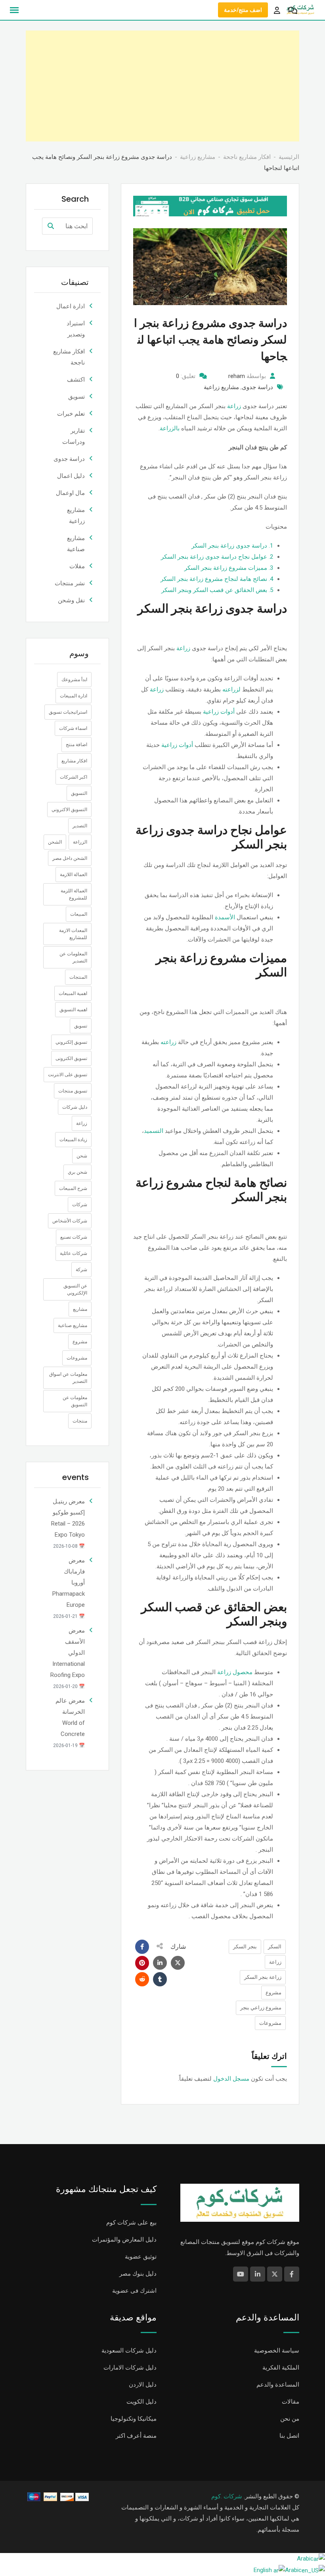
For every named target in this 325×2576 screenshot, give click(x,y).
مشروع (273, 1993)
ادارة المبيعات (74, 696)
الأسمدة (225, 917)
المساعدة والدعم (278, 2385)
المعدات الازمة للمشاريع (73, 934)
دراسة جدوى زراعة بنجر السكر (232, 546)
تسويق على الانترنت (68, 1075)
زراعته (168, 1042)
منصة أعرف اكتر (136, 2436)
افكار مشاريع (74, 761)
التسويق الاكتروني (69, 810)
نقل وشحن (71, 600)
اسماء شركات (73, 728)
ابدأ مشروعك (74, 680)
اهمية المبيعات (73, 993)
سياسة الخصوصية (277, 2351)
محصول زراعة (235, 1672)
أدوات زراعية (220, 712)
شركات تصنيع (74, 1237)
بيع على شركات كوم (131, 2223)
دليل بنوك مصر (138, 2274)
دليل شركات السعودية (129, 2351)
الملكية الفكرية (281, 2368)
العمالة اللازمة (74, 875)
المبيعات (79, 914)
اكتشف (76, 380)
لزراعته (231, 689)
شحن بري (77, 1172)
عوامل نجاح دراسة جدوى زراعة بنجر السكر (217, 557)
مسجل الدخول (231, 2079)
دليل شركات (75, 1107)
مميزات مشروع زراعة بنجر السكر (229, 568)
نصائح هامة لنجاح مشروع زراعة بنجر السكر (217, 579)
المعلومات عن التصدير (73, 957)
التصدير (80, 826)
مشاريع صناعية (73, 1325)
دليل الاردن (143, 2385)
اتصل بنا (289, 2436)
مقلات (77, 566)
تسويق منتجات (73, 1091)
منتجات (80, 1421)
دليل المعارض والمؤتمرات (124, 2240)
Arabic (305, 2559)
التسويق (79, 793)
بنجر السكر (245, 1947)
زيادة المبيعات (73, 1140)
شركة (81, 1270)
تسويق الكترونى (71, 1058)
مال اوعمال (70, 493)
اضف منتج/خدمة (243, 10)
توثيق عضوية (141, 2257)
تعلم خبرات (71, 414)
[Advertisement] (162, 86)
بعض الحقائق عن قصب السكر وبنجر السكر (217, 590)
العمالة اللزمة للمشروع (74, 894)
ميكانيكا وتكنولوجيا (134, 2419)
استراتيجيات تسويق (68, 712)
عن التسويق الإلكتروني (75, 1289)
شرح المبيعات (73, 1188)
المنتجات (78, 977)
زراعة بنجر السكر (263, 1977)
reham (237, 376)
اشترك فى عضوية (134, 2291)
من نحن (290, 2419)
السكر (275, 1947)
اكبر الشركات (74, 777)
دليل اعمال (71, 476)
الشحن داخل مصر (70, 858)
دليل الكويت (141, 2402)
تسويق (76, 397)
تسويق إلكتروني (71, 1042)
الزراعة (80, 842)
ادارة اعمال (71, 306)
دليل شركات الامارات (130, 2368)
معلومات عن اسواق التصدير (68, 1378)
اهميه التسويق (73, 1010)
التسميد (154, 1131)
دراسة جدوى (257, 387)
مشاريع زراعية (221, 387)
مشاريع (80, 1309)
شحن (82, 1156)
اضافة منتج (76, 745)
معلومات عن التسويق (75, 1401)
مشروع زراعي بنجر (261, 2008)
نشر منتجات (70, 583)
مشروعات (270, 2023)
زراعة (234, 406)
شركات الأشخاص (70, 1221)
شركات (80, 1205)
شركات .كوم (227, 2496)
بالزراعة (170, 428)
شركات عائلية (74, 1253)
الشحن (55, 842)
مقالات (291, 2402)
